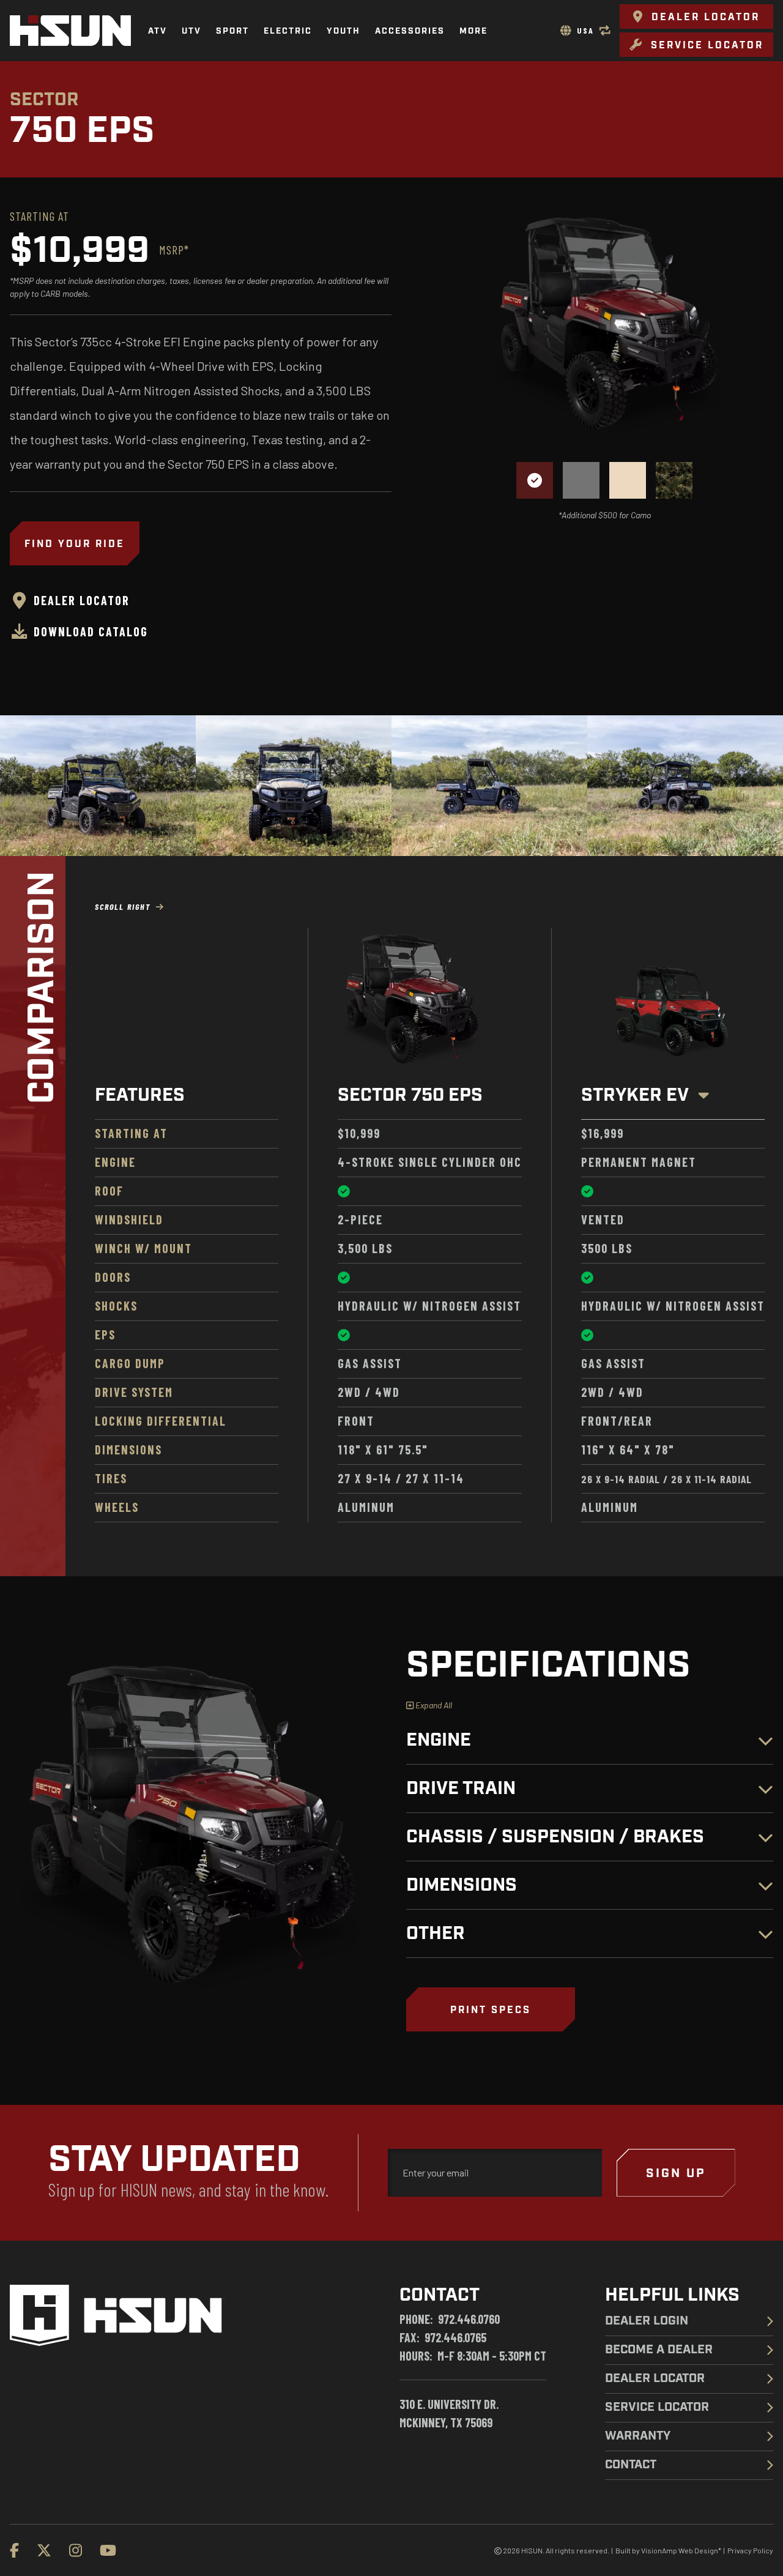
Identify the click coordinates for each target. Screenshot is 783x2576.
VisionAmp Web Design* (681, 2550)
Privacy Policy (750, 2550)
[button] (696, 17)
